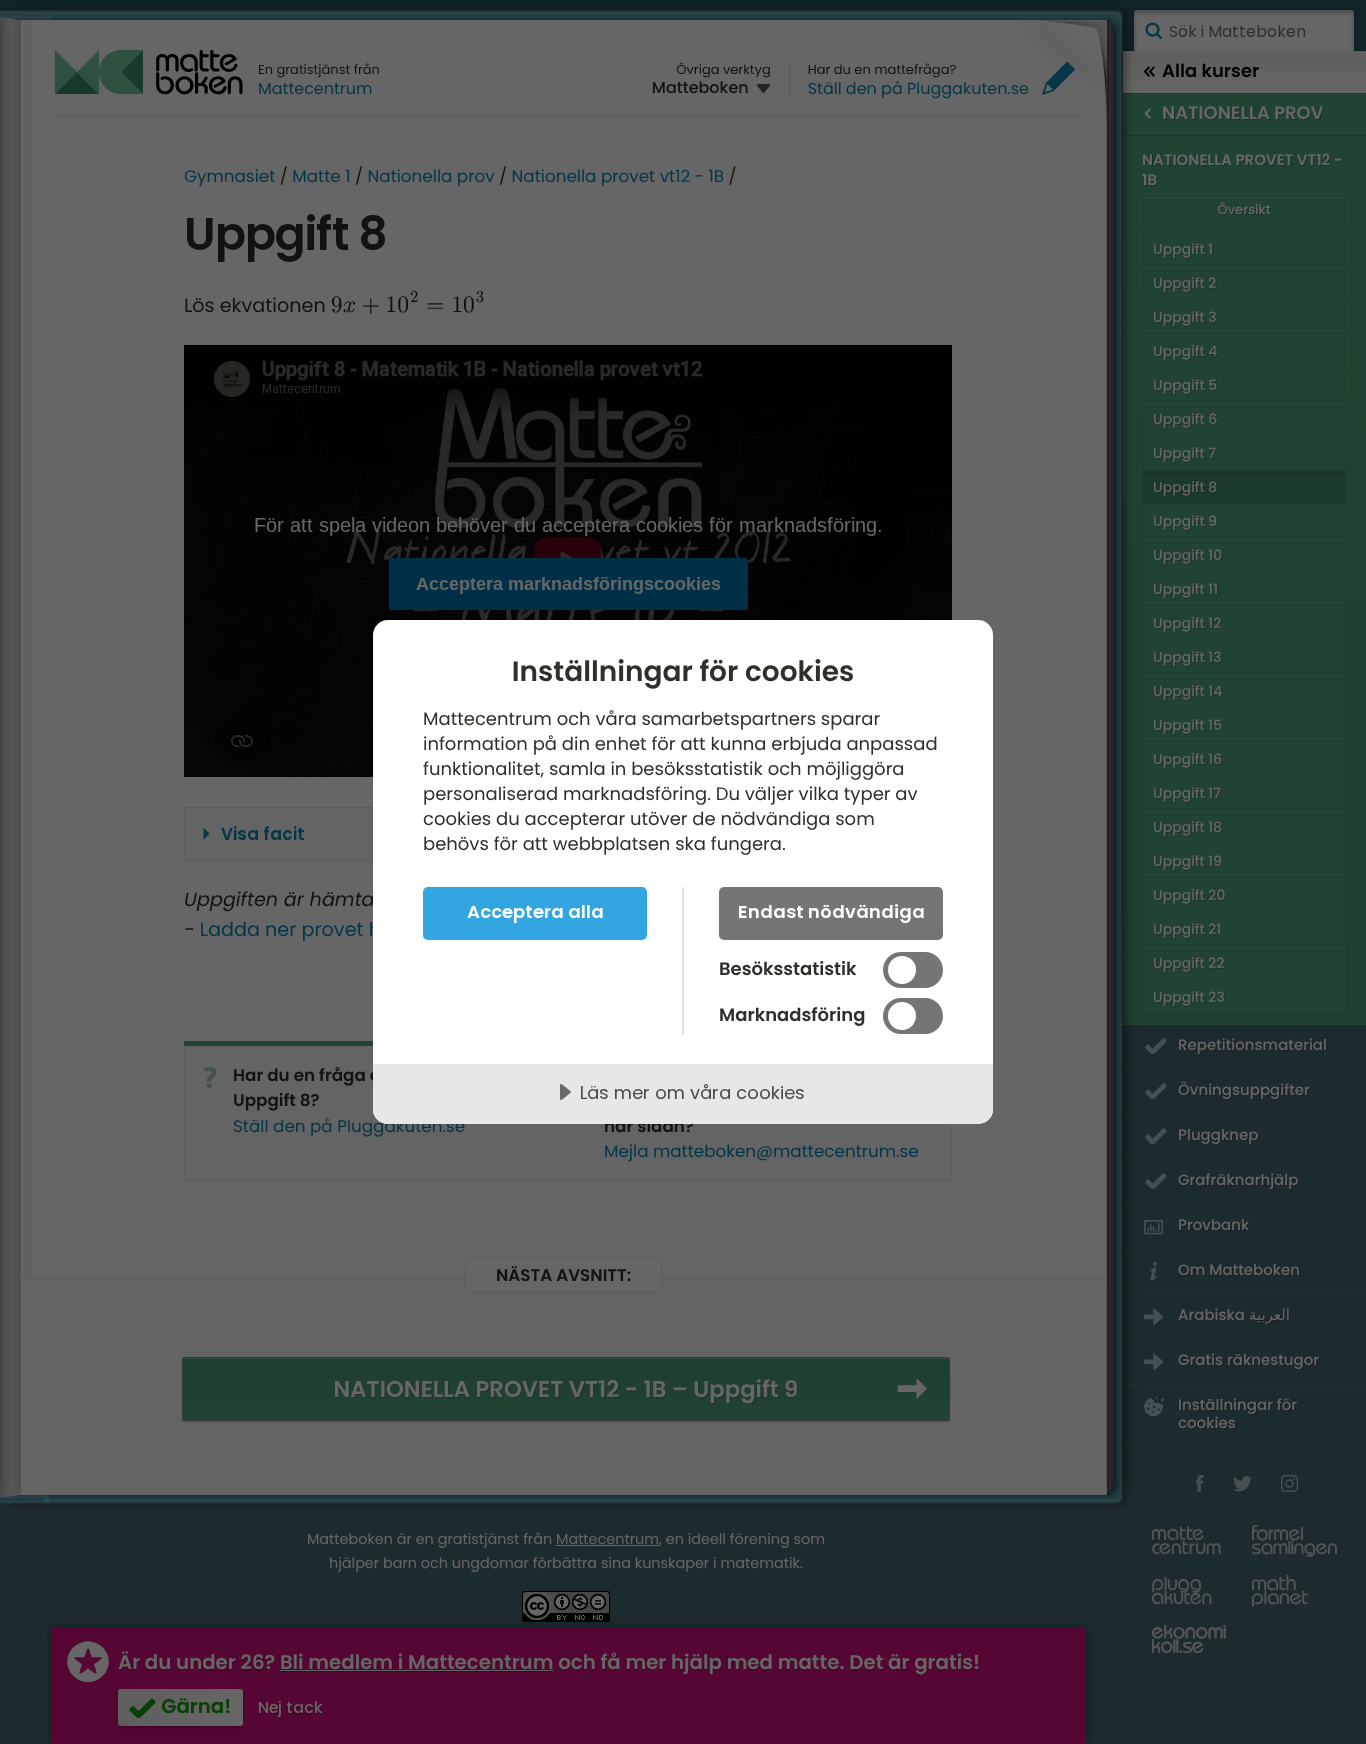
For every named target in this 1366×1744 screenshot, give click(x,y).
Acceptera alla (535, 911)
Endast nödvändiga (831, 911)
